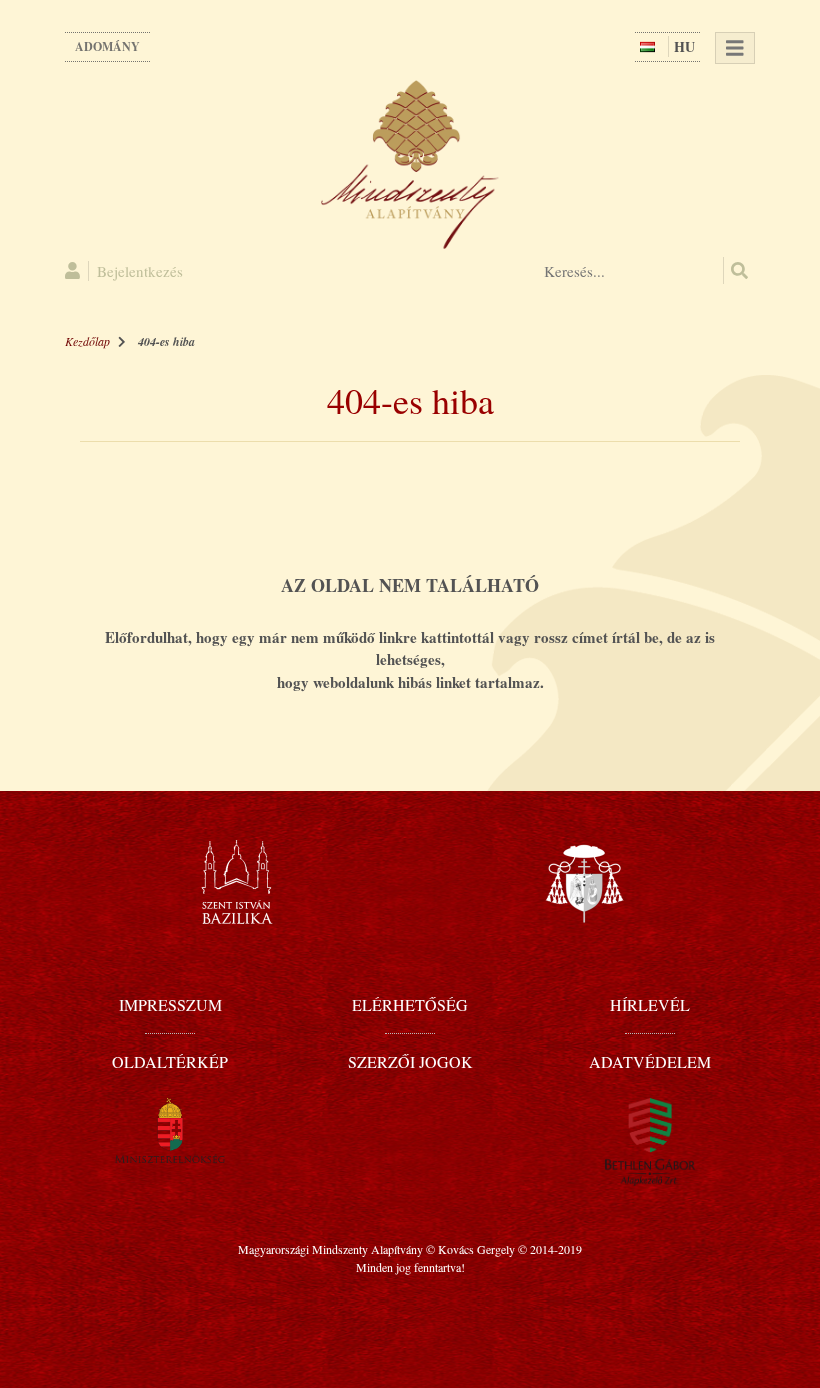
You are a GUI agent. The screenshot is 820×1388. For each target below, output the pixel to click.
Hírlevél (650, 1004)
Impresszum (170, 1004)
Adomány (107, 46)
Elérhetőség (410, 1004)
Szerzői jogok (410, 1061)
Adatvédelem (650, 1061)
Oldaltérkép (170, 1061)
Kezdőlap (87, 341)
